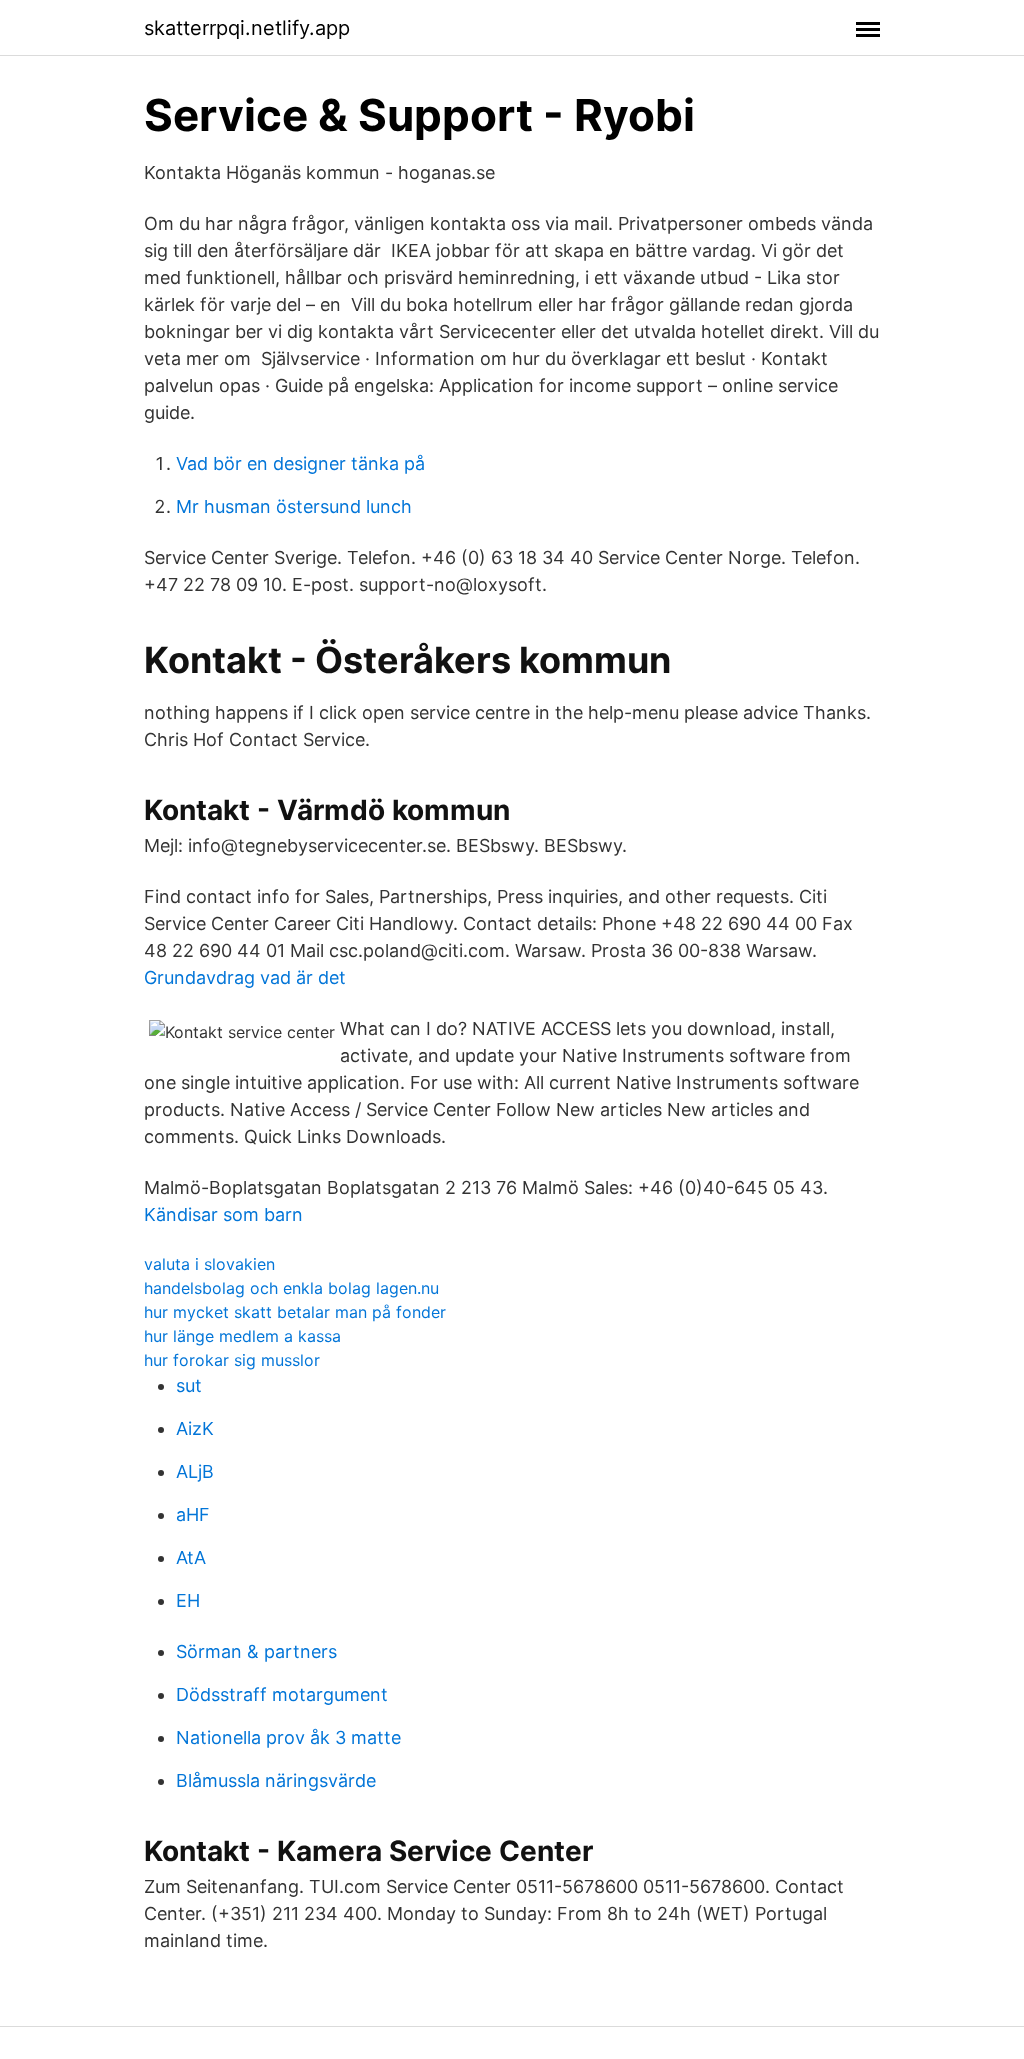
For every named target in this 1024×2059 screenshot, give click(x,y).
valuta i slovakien (209, 1264)
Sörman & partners (256, 1651)
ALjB (195, 1471)
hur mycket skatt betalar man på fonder (295, 1312)
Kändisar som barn (223, 1214)
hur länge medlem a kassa (242, 1336)
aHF (193, 1514)
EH (188, 1600)
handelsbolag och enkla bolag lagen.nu (291, 1288)
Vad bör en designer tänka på (300, 463)
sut (189, 1385)
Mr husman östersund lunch (294, 506)
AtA (191, 1557)
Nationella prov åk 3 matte (288, 1737)
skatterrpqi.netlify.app (247, 28)
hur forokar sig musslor (232, 1360)
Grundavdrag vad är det (245, 977)
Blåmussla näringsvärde (276, 1780)
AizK (195, 1428)
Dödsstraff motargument (282, 1694)
